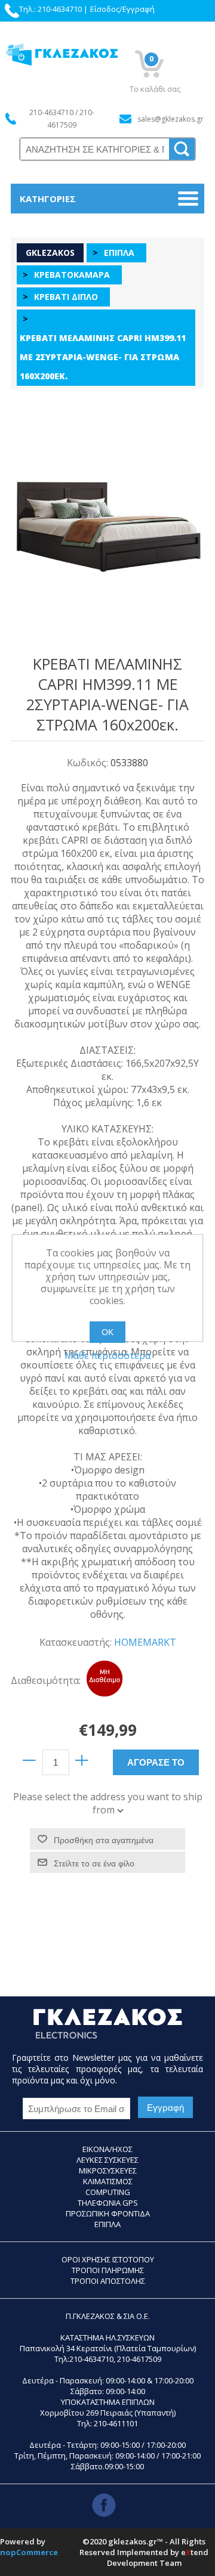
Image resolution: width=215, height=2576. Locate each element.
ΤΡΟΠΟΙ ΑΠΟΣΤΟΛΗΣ (108, 2281)
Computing (108, 2192)
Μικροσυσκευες (108, 2171)
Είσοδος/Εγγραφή (122, 9)
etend (195, 2552)
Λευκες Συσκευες (107, 2160)
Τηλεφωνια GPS (108, 2203)
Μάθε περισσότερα (107, 1355)
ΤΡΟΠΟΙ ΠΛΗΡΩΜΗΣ (108, 2270)
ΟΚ (107, 1332)
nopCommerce (29, 2552)
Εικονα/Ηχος (107, 2149)
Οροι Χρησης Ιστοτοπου (108, 2259)
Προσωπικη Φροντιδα (108, 2213)
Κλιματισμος (108, 2181)
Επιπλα (107, 2224)
